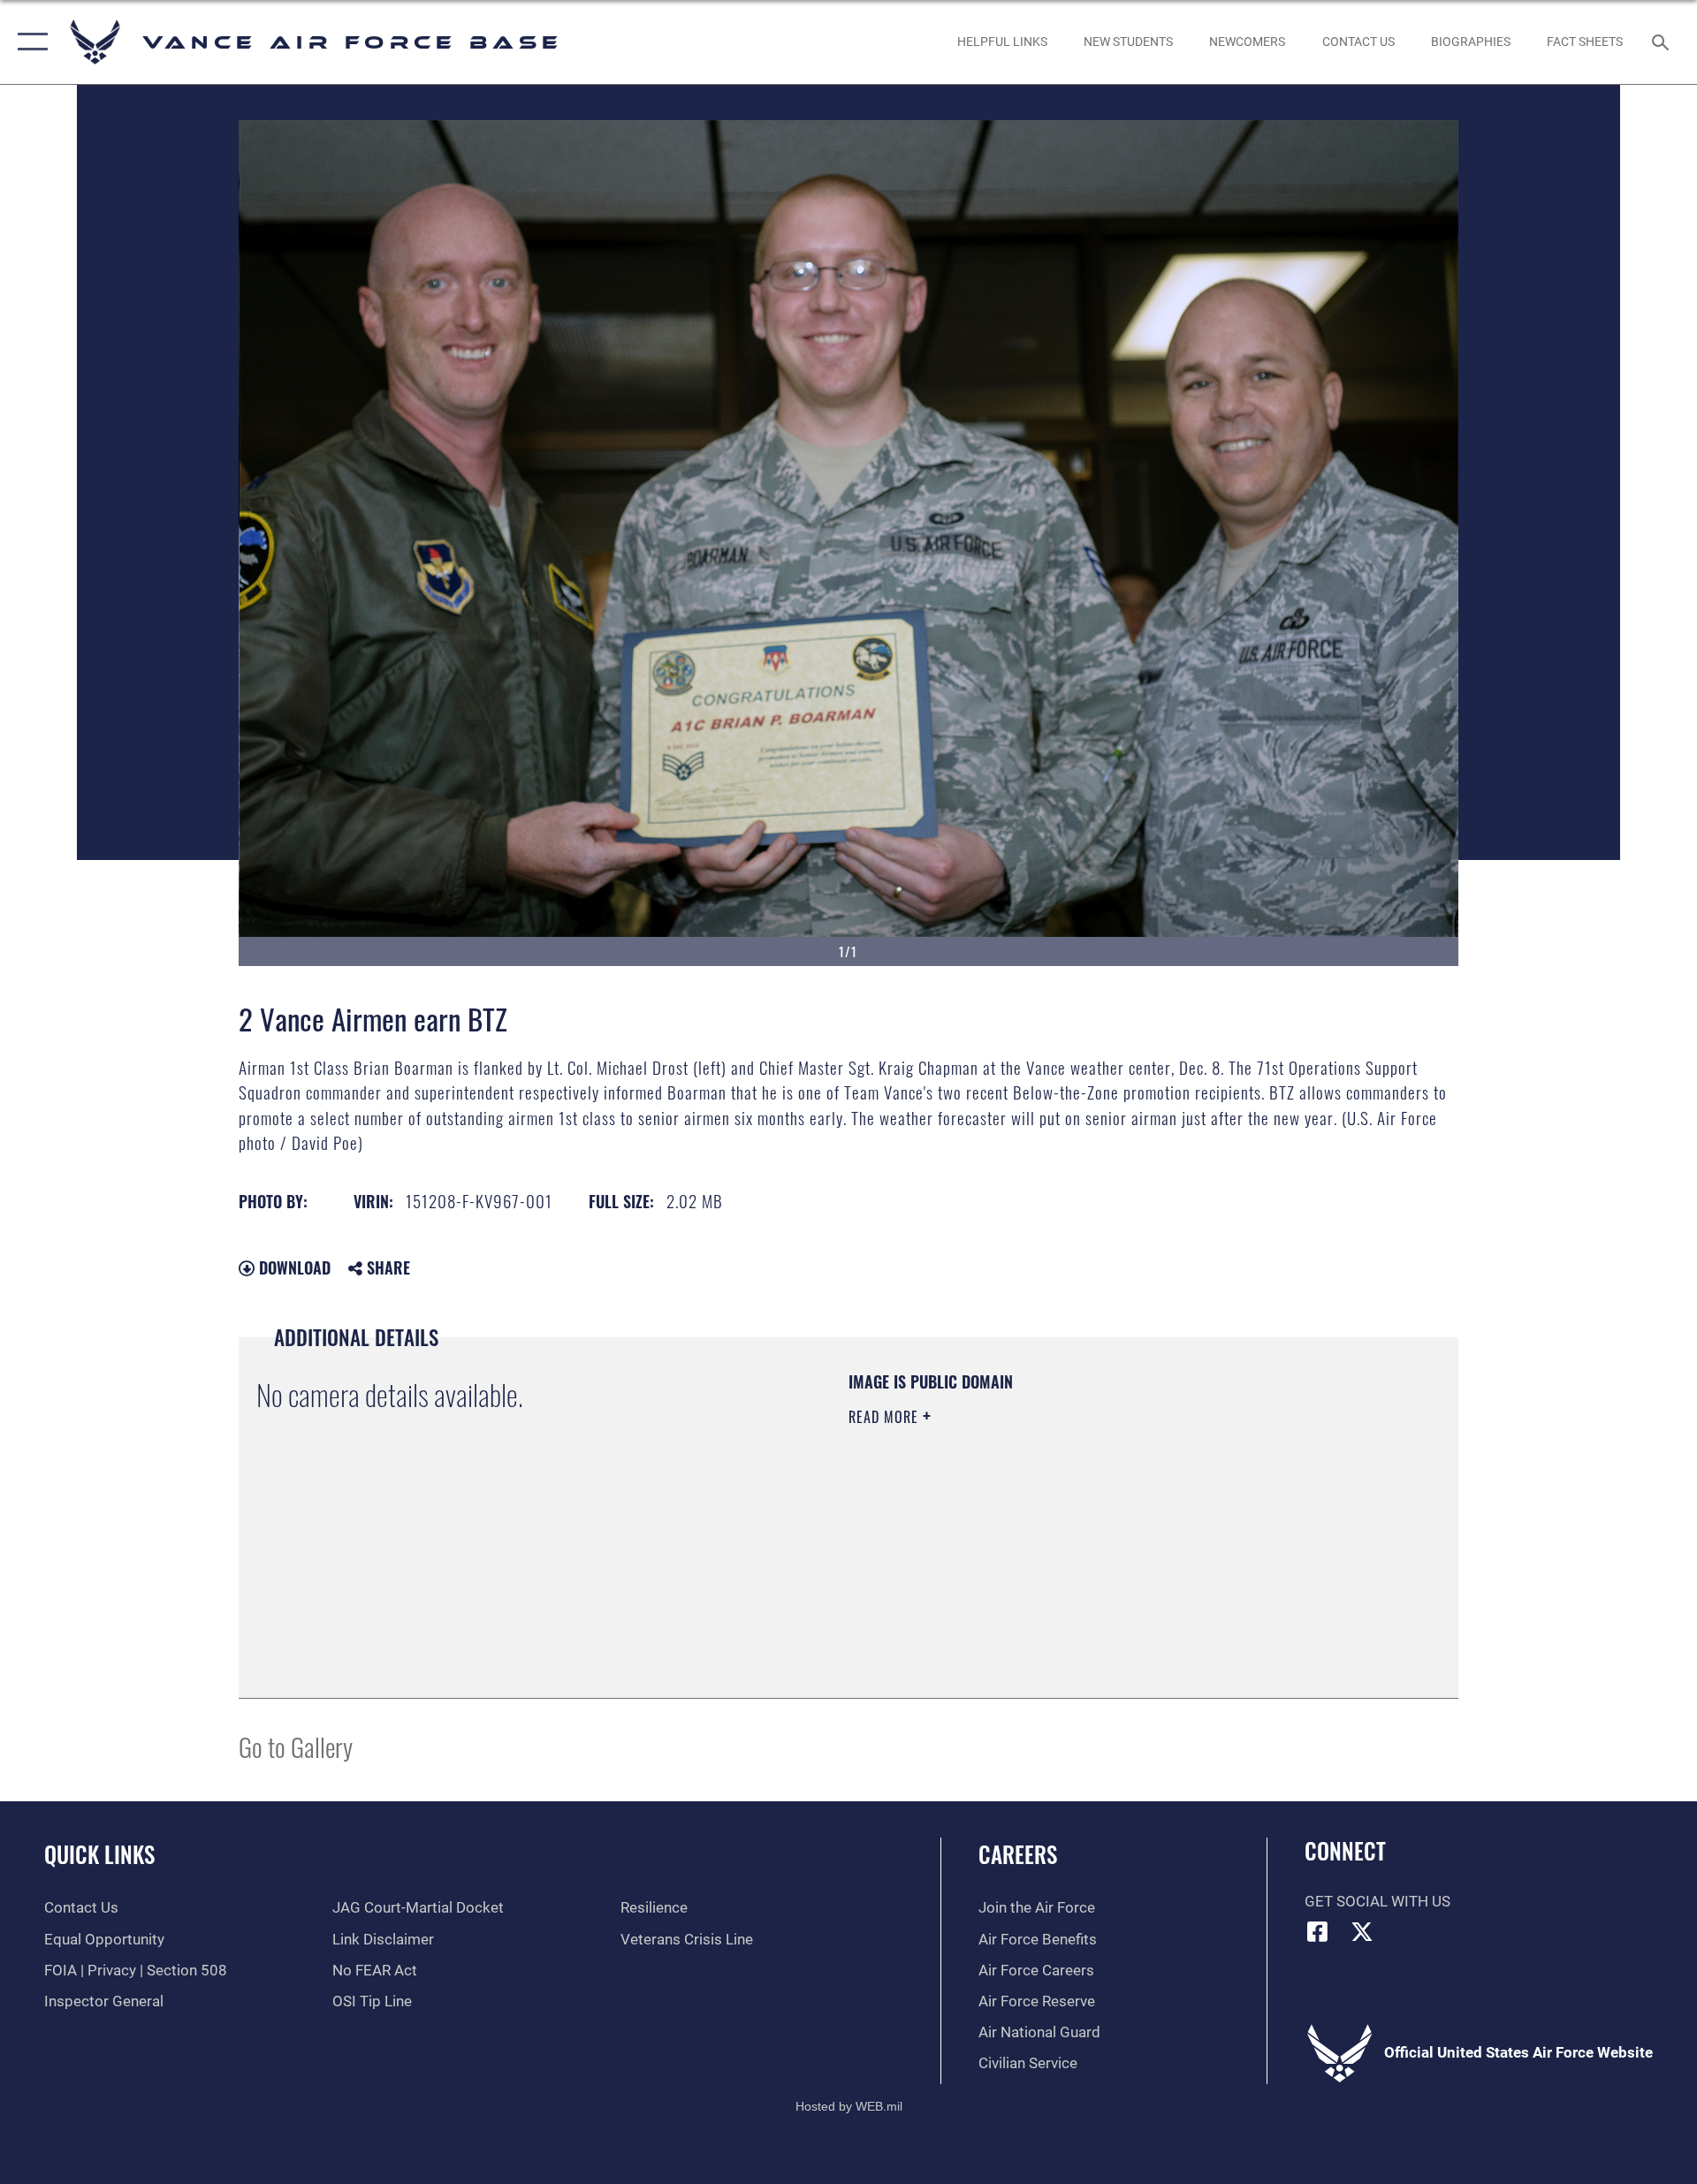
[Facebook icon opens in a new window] (1318, 1931)
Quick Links (99, 1854)
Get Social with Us (1377, 1902)
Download (293, 1267)
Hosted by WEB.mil (849, 2106)
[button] (29, 42)
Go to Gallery (296, 1746)
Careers (1018, 1854)
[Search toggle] (1662, 42)
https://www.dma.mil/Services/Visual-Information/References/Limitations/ (1056, 1529)
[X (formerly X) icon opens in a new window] (1362, 1931)
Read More (886, 1417)
